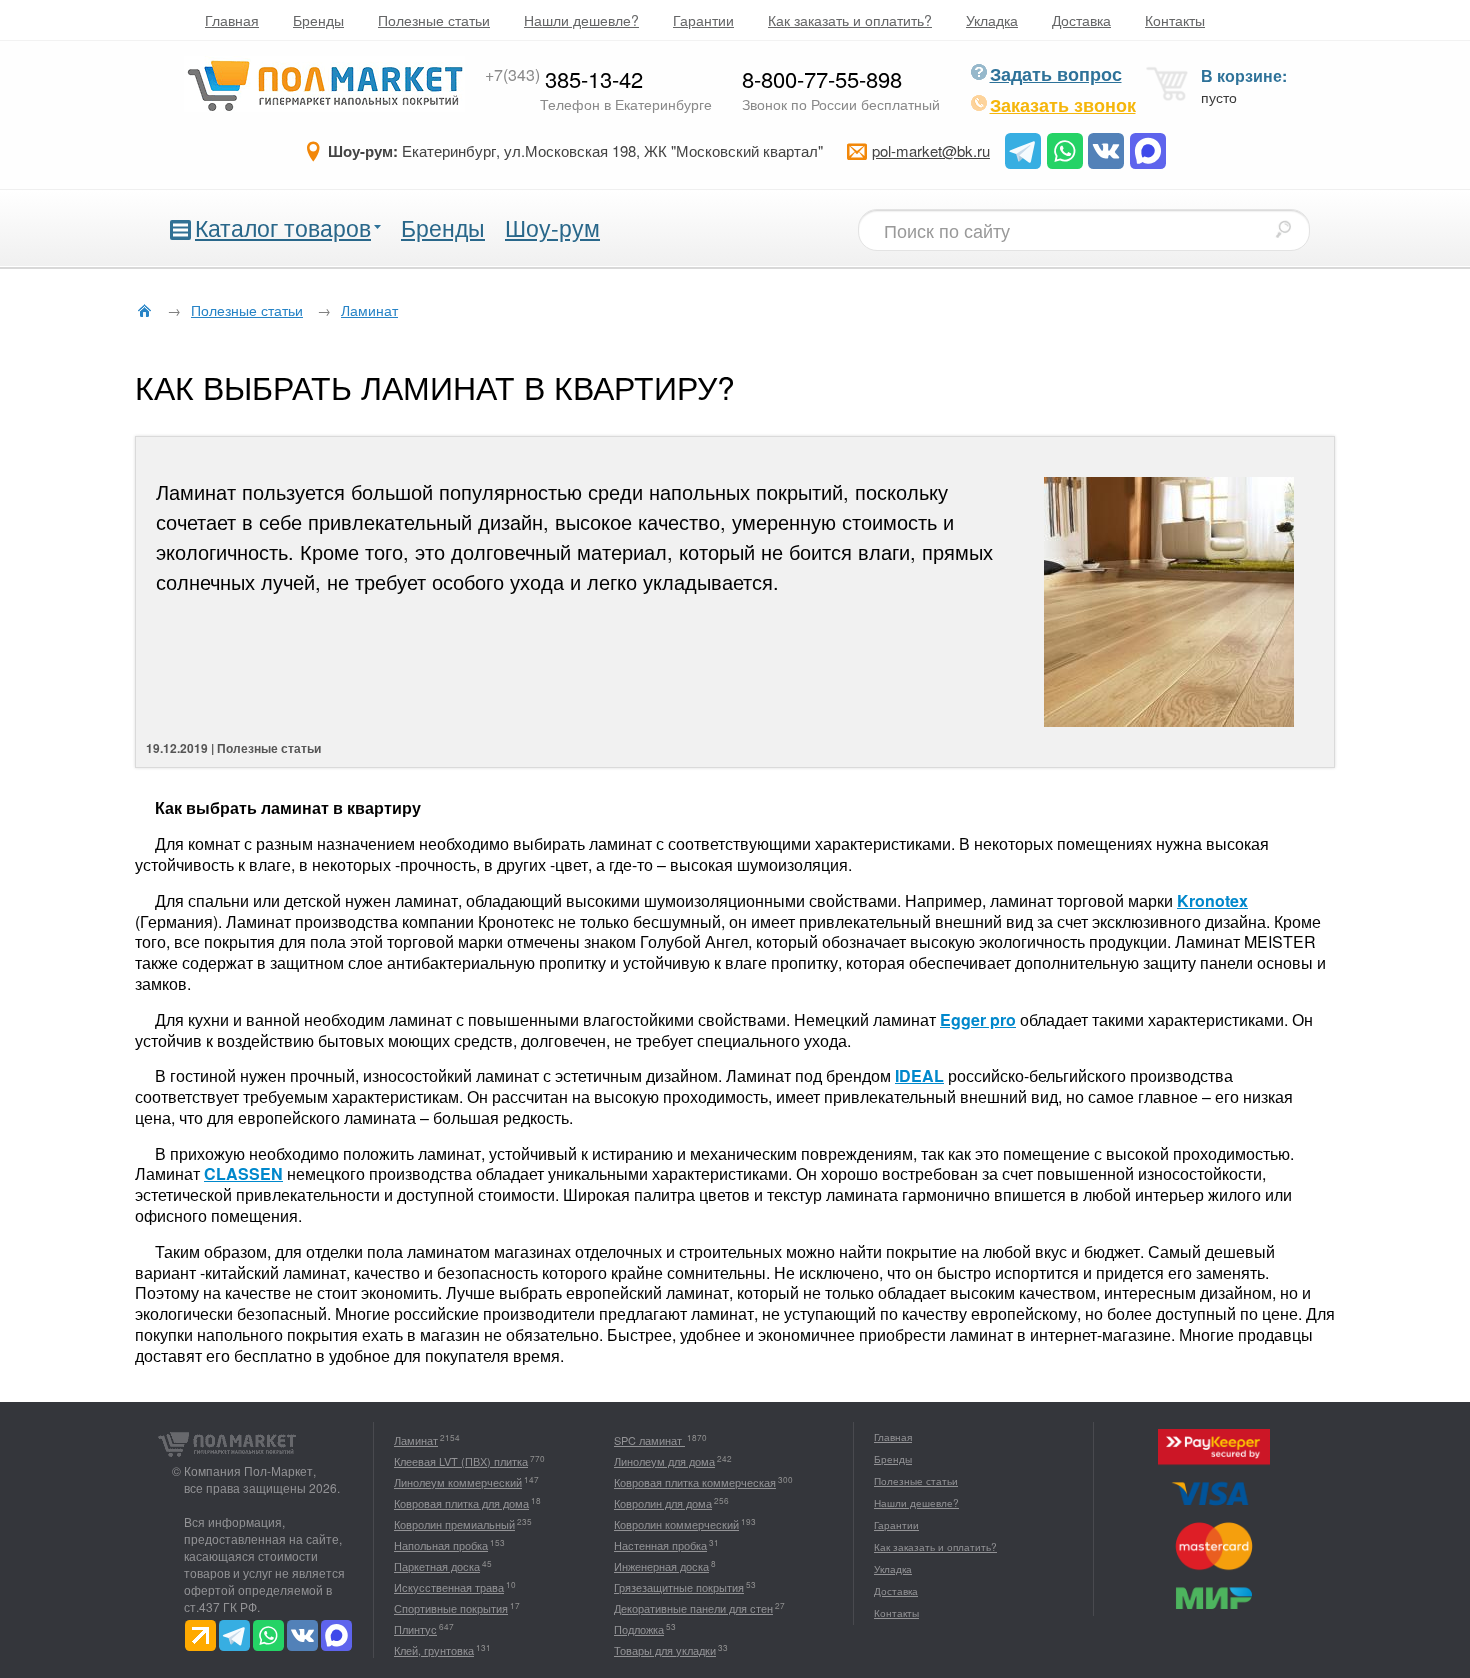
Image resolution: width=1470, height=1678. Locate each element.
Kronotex (1212, 900)
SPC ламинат (649, 1440)
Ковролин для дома (663, 1503)
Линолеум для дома (664, 1461)
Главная (232, 20)
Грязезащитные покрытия (679, 1587)
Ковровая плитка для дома (461, 1503)
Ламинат (416, 1440)
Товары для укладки (665, 1650)
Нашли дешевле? (581, 20)
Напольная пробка (441, 1545)
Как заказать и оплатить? (850, 20)
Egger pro (978, 1019)
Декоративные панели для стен (693, 1608)
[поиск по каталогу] (1283, 229)
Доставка (1081, 20)
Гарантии (703, 20)
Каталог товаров (283, 227)
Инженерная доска (661, 1566)
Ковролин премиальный (454, 1524)
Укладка (992, 20)
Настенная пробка (660, 1545)
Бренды (318, 20)
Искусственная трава (449, 1587)
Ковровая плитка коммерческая (695, 1482)
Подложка (639, 1629)
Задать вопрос (1056, 74)
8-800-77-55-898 (822, 78)
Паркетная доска (437, 1566)
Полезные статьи (434, 20)
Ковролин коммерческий (676, 1524)
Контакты (1175, 20)
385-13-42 (564, 78)
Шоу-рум (552, 227)
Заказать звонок (1063, 105)
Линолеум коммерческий (458, 1482)
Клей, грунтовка (434, 1650)
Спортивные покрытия (451, 1608)
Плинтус (415, 1629)
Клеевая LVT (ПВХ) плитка (461, 1461)
